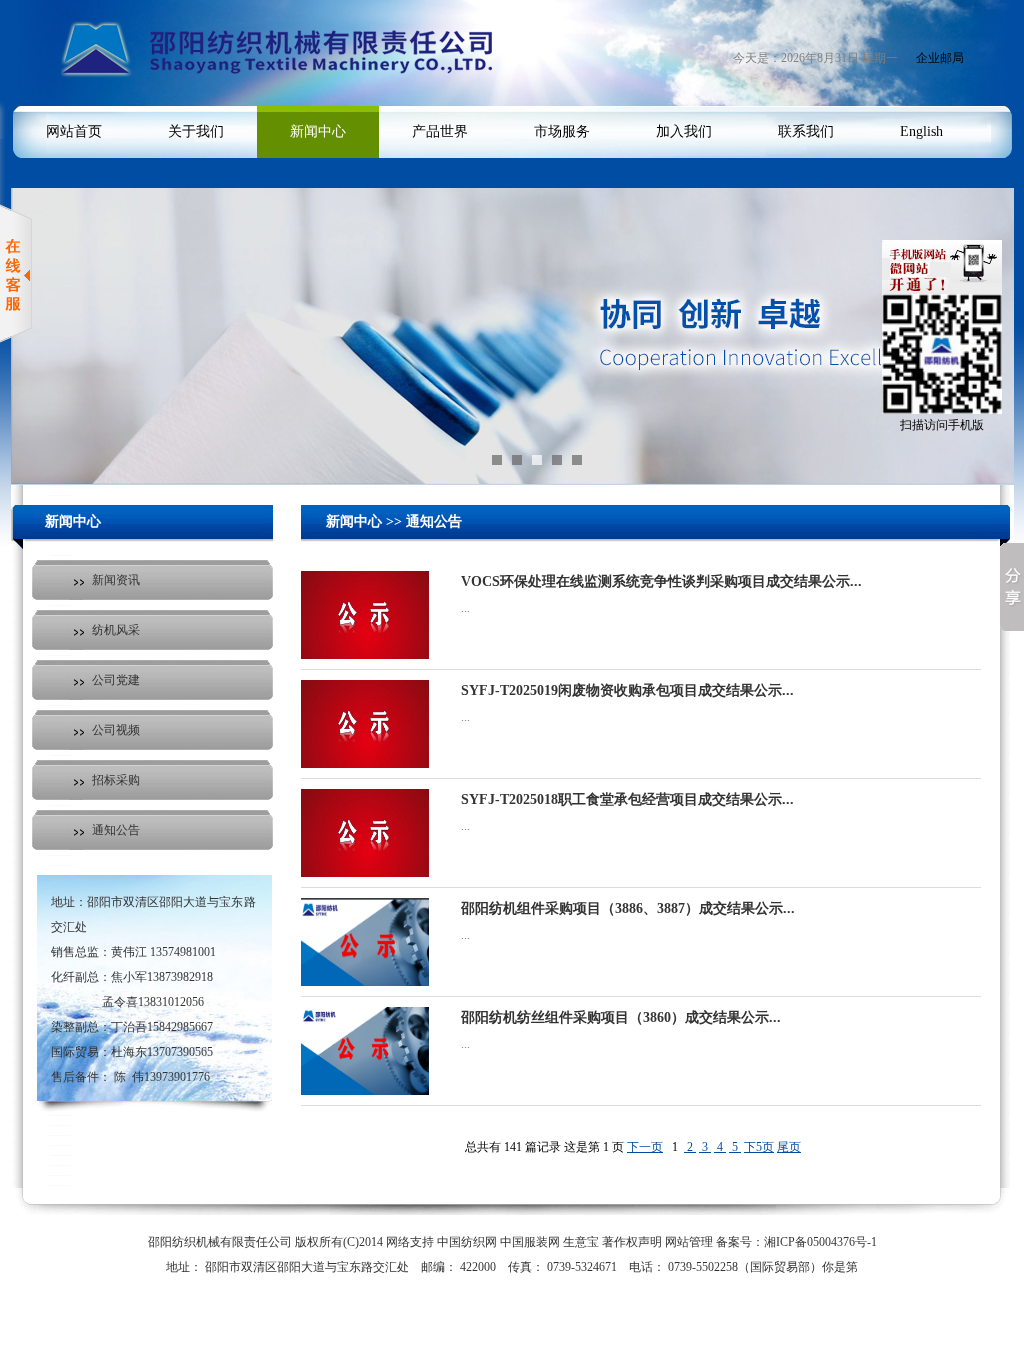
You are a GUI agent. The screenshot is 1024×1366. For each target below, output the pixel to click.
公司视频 (116, 730)
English (921, 131)
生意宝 (581, 1242)
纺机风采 (116, 630)
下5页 (759, 1147)
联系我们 (806, 131)
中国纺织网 (467, 1242)
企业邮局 (940, 58)
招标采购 (116, 780)
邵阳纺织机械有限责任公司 (220, 1242)
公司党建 (116, 680)
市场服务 (562, 131)
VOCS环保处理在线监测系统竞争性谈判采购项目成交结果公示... (661, 581)
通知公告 (116, 830)
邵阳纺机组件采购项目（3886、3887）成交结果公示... (628, 908)
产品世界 (440, 131)
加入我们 (684, 131)
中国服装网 (530, 1242)
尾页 (789, 1147)
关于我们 (196, 131)
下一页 (645, 1147)
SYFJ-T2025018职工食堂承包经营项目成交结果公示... (627, 799)
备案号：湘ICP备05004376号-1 (796, 1242)
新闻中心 (318, 131)
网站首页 (74, 131)
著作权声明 (632, 1242)
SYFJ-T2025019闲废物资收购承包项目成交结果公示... (627, 690)
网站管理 (689, 1242)
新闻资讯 (116, 580)
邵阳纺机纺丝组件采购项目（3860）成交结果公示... (621, 1017)
